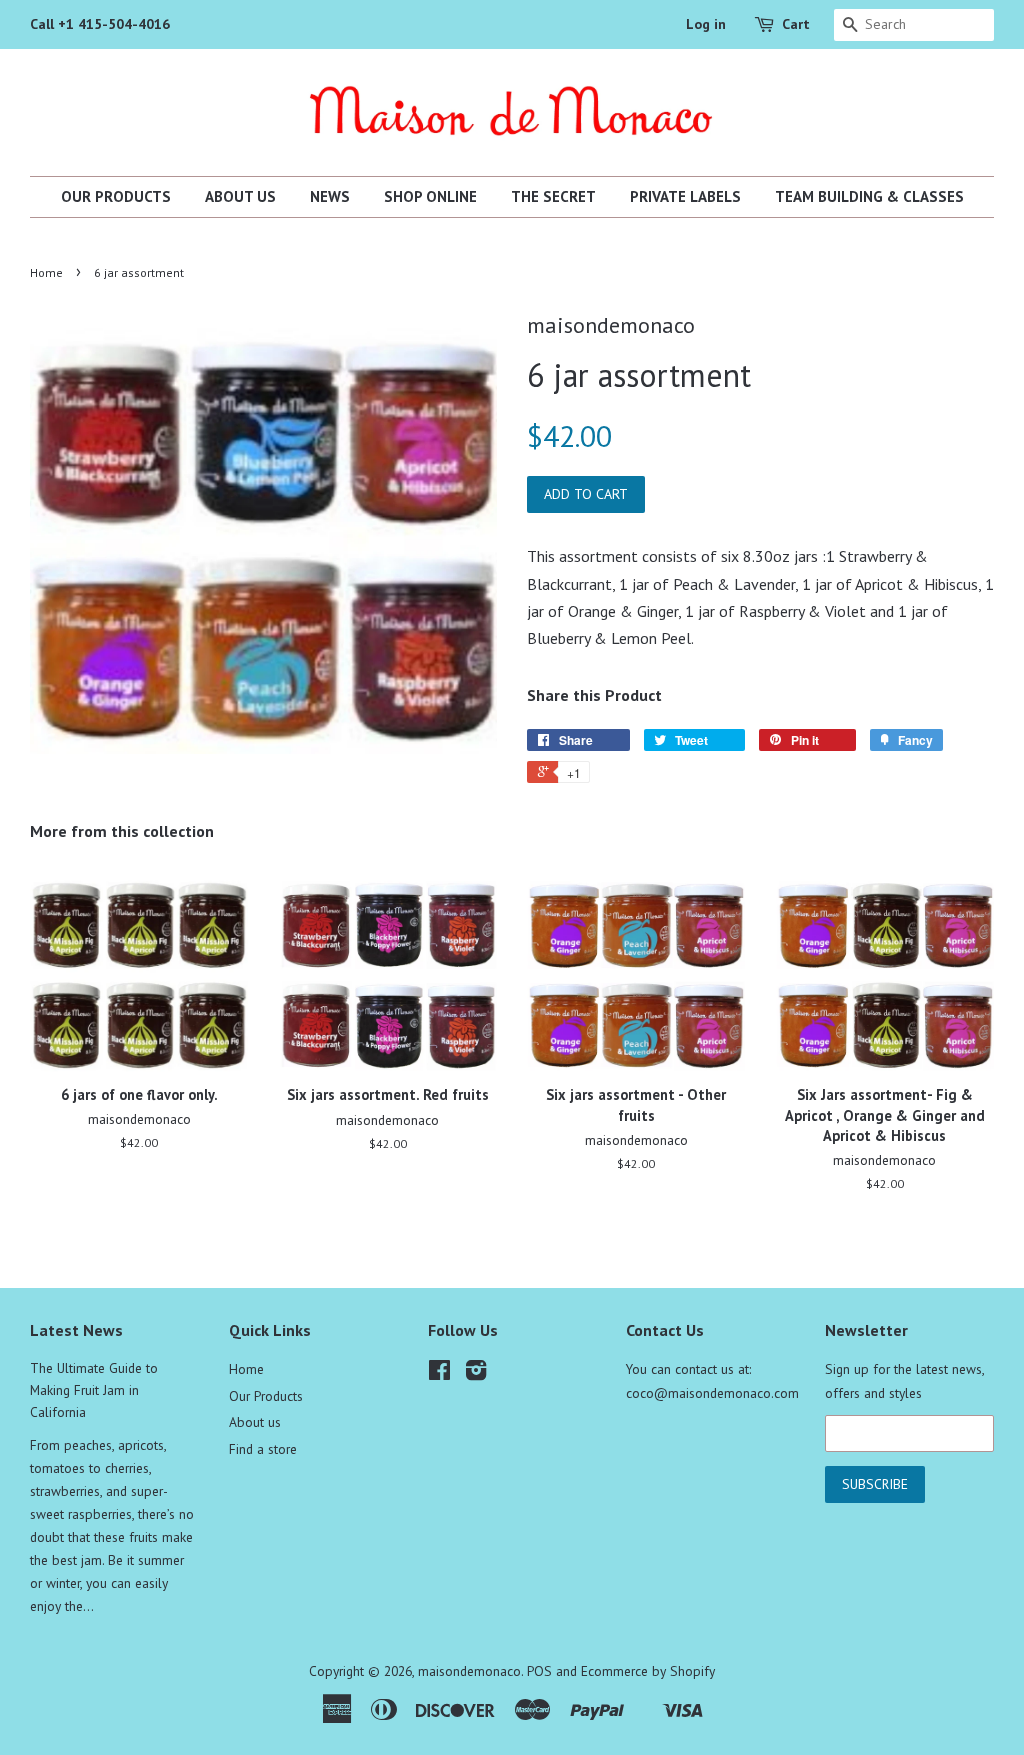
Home (46, 272)
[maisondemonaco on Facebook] (439, 1374)
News (330, 196)
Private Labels (685, 196)
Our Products (116, 196)
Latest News (76, 1330)
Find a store (263, 1449)
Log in (706, 24)
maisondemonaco (469, 1671)
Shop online (430, 196)
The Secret (553, 196)
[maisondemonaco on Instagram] (476, 1374)
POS (539, 1671)
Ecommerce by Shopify (648, 1671)
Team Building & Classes (869, 196)
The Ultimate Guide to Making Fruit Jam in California (94, 1390)
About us (240, 196)
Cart (796, 24)
